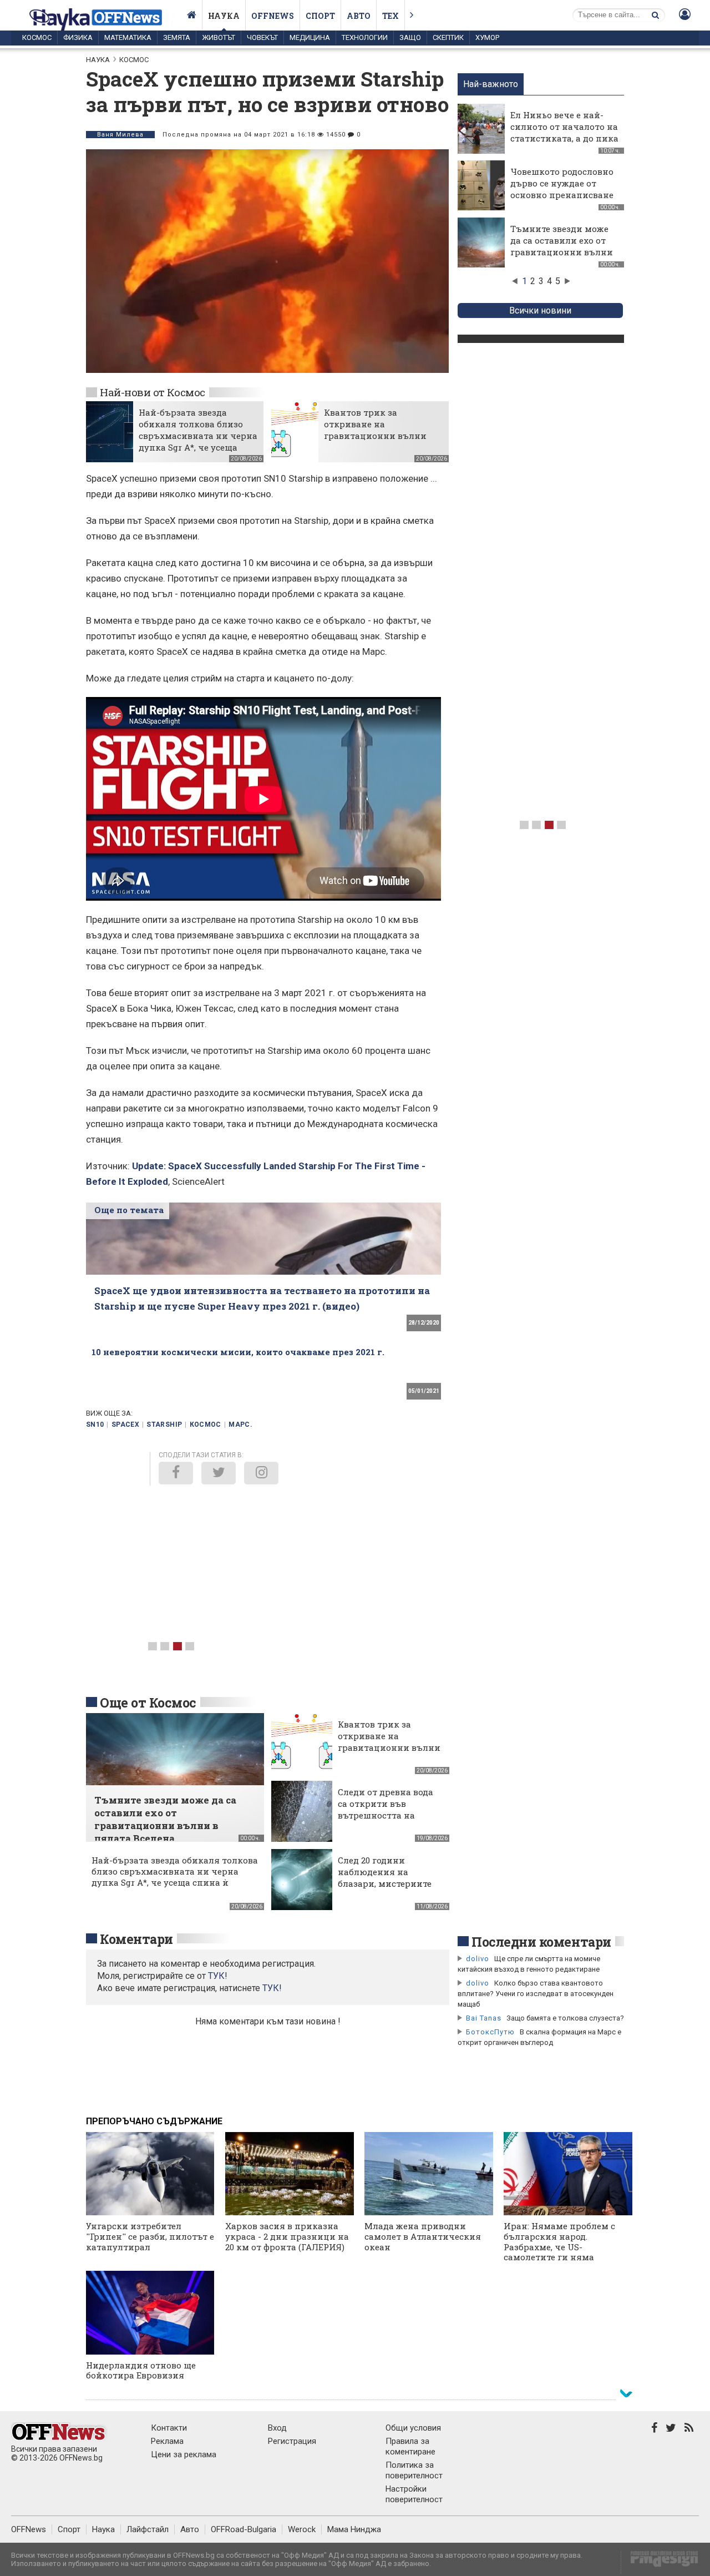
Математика (128, 37)
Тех (390, 16)
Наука (224, 16)
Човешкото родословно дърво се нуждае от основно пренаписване (562, 183)
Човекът (262, 37)
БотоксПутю (490, 2032)
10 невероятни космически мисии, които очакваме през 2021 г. (238, 1352)
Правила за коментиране (410, 2446)
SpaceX (125, 1425)
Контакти (169, 2428)
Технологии (365, 37)
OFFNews (29, 2529)
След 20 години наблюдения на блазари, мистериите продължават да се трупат (385, 1883)
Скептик (448, 37)
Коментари (136, 1939)
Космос (37, 37)
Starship (164, 1425)
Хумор (487, 37)
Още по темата (129, 1210)
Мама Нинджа (354, 2529)
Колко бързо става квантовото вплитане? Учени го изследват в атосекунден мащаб (536, 1994)
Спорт (320, 16)
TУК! (218, 1976)
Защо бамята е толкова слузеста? (565, 2018)
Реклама (167, 2441)
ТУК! (272, 1988)
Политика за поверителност (414, 2470)
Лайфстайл (148, 2529)
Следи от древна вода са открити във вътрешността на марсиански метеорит (388, 1809)
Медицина (310, 37)
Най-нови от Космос (153, 392)
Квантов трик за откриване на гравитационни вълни (375, 424)
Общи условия (413, 2428)
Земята (177, 37)
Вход (277, 2428)
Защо (410, 37)
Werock (302, 2529)
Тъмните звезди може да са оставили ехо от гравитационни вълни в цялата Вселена (562, 246)
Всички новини (540, 310)
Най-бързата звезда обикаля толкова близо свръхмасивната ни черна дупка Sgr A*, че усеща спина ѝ (198, 436)
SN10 (95, 1425)
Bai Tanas (484, 2018)
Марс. (240, 1425)
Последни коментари (541, 1942)
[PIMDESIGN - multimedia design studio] (660, 2562)
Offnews (273, 16)
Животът (219, 37)
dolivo (478, 1959)
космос (206, 1425)
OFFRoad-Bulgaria (244, 2529)
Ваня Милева (120, 135)
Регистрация (292, 2441)
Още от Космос (148, 1703)
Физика (78, 37)
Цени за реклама (184, 2454)
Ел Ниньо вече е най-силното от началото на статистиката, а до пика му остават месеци (564, 132)
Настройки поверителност (414, 2494)
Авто (359, 16)
